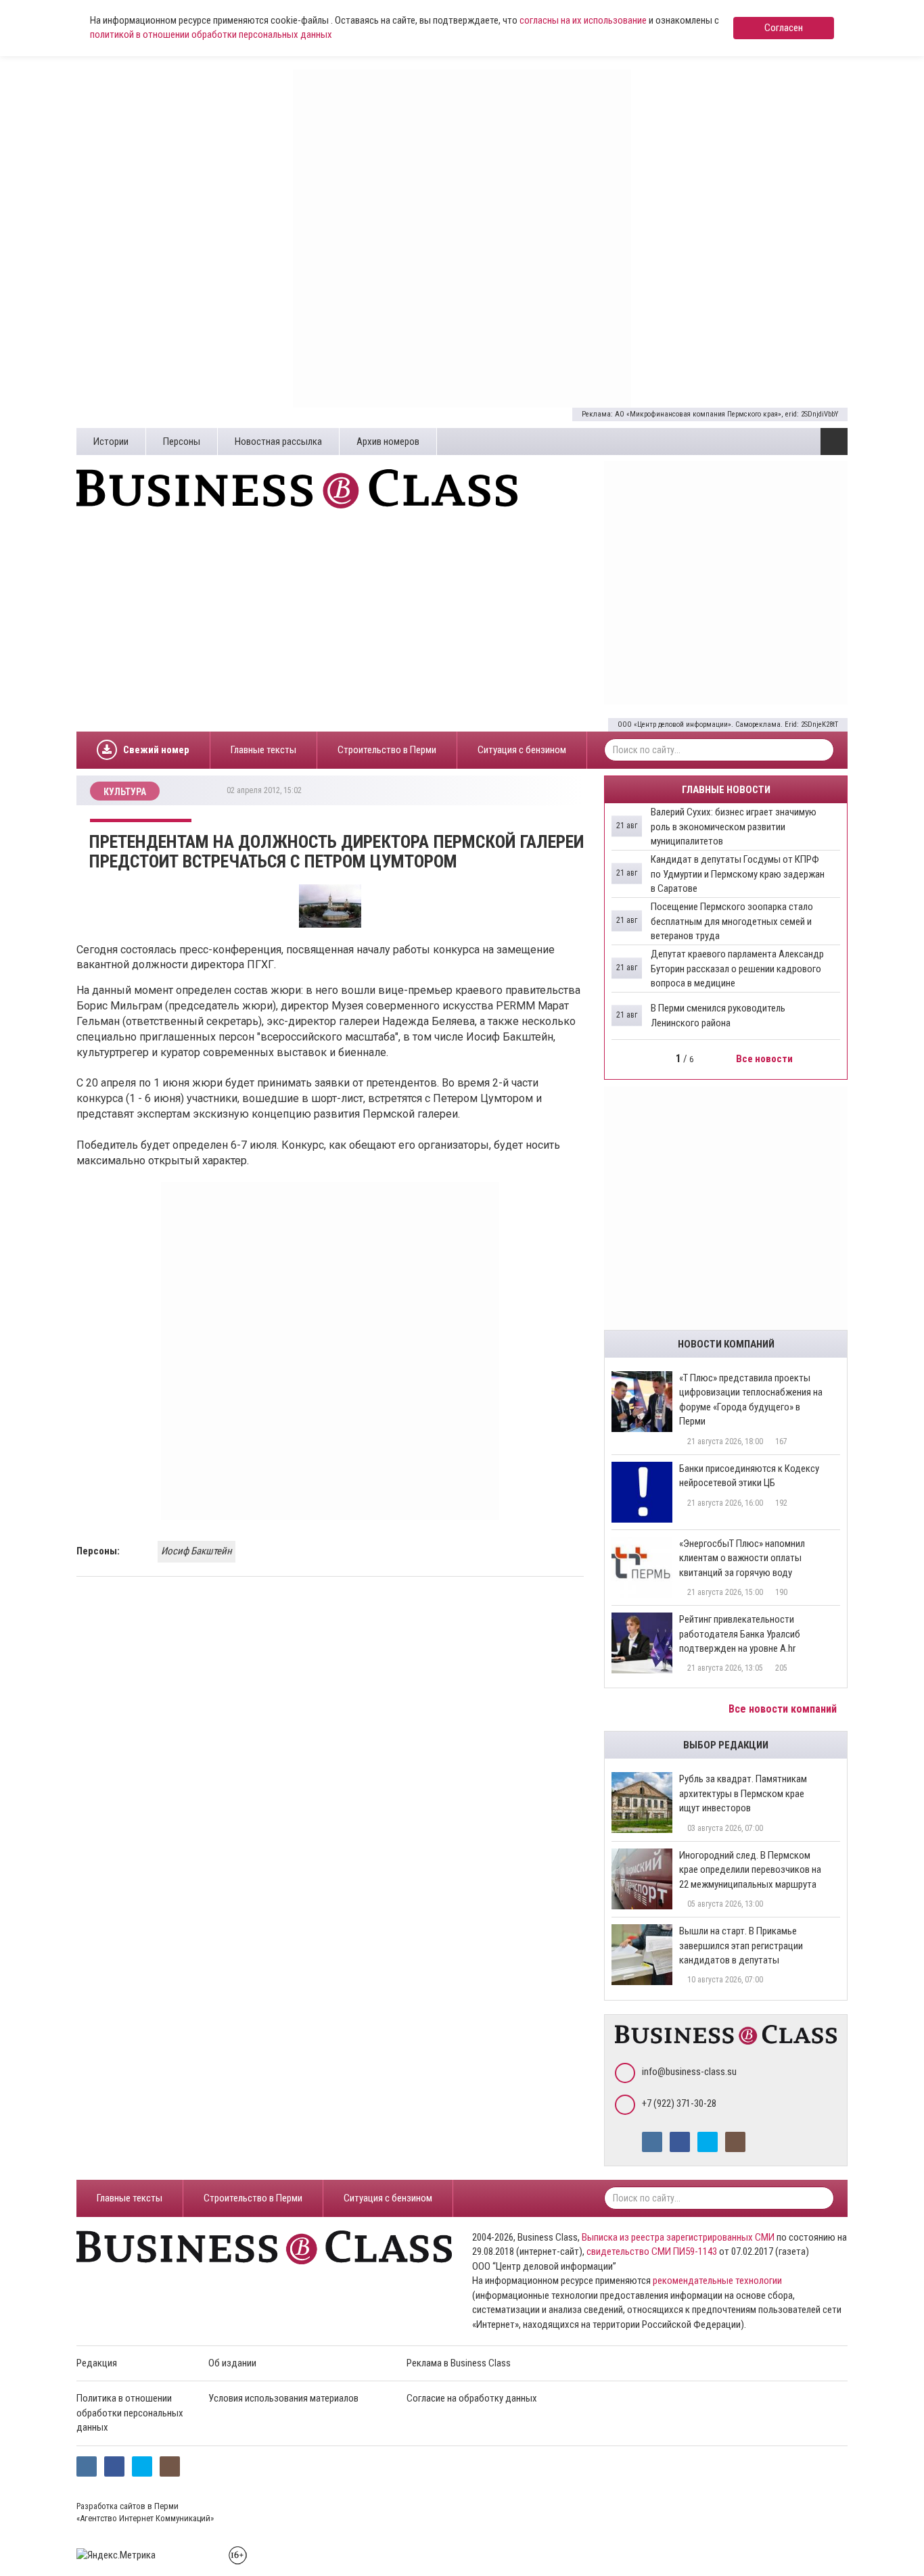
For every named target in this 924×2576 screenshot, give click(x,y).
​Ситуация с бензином (522, 750)
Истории (111, 442)
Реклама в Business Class (459, 2363)
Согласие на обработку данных (472, 2398)
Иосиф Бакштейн (197, 1551)
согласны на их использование (583, 20)
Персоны (182, 442)
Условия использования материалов (283, 2398)
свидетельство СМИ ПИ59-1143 (652, 2251)
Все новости (765, 1059)
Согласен (784, 28)
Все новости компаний (784, 1709)
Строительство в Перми (387, 750)
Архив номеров (388, 442)
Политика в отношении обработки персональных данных (130, 2413)
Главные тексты (263, 750)
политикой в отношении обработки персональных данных (211, 34)
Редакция (97, 2363)
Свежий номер (156, 750)
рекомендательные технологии (717, 2281)
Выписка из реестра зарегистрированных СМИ (678, 2237)
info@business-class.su (689, 2072)
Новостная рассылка (278, 442)
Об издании (232, 2363)
